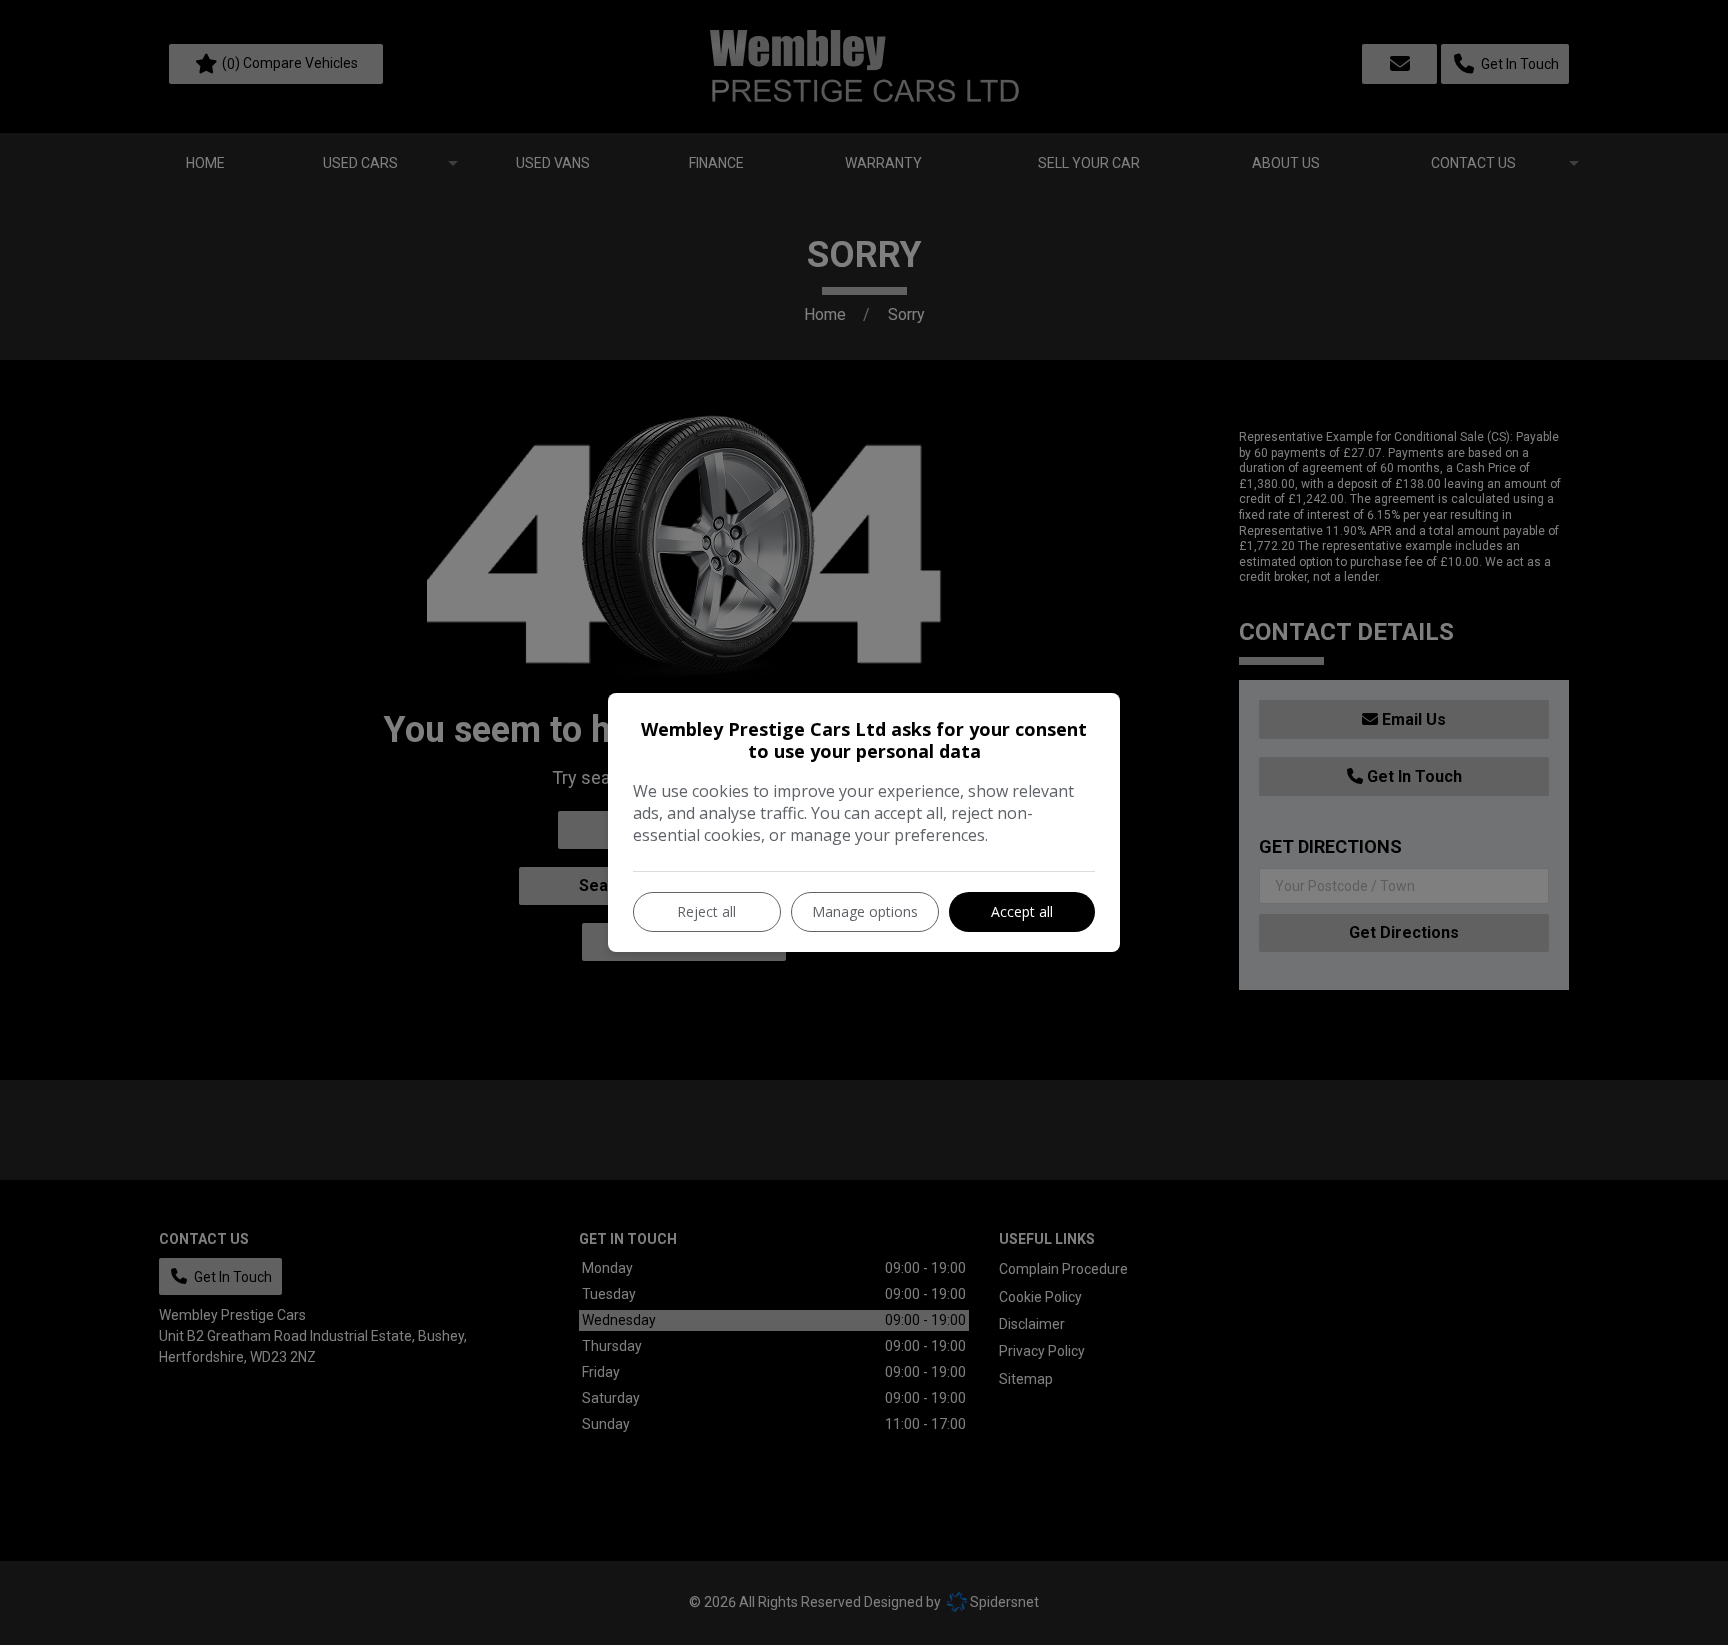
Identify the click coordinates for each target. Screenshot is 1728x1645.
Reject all (706, 911)
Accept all (1022, 911)
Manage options (865, 911)
